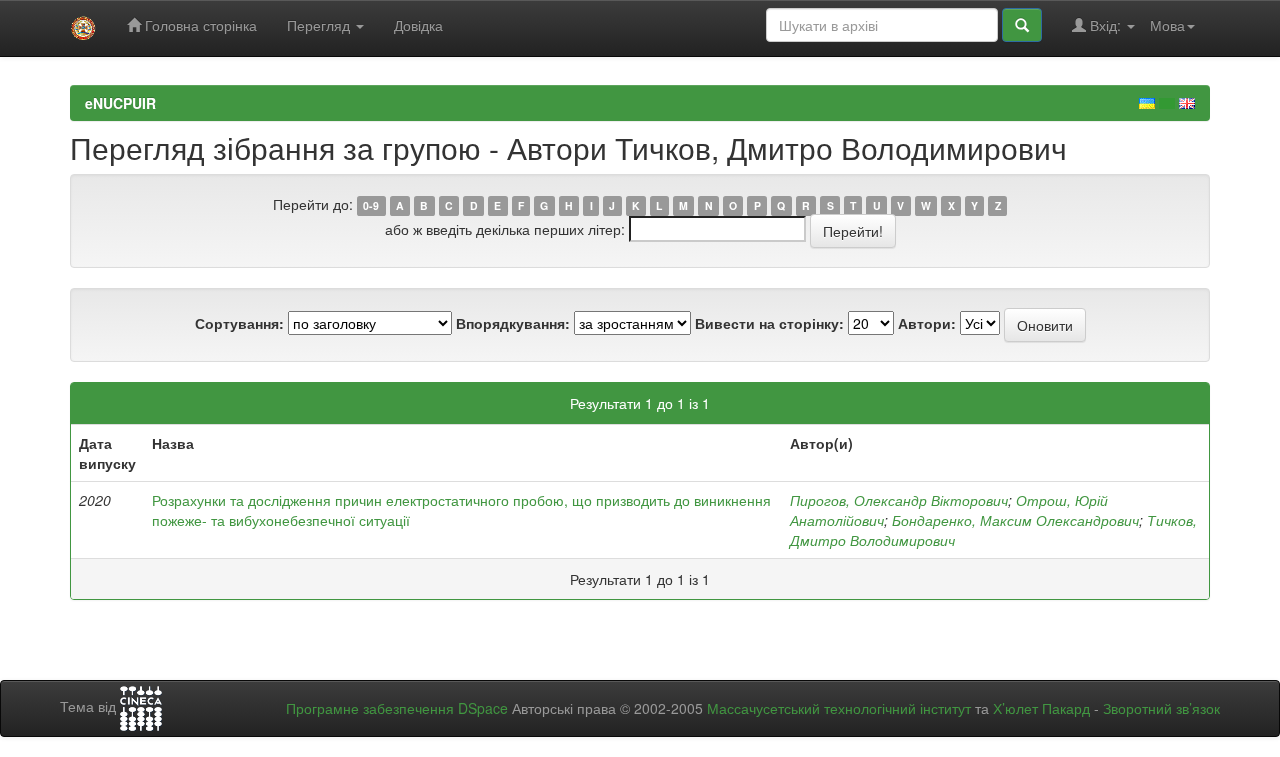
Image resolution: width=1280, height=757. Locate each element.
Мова (1167, 25)
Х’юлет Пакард (1041, 708)
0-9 (371, 205)
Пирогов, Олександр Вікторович (899, 500)
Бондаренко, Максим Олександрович (1015, 520)
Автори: (927, 323)
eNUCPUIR (120, 103)
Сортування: (239, 323)
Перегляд (320, 25)
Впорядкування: (513, 323)
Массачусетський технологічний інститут (839, 708)
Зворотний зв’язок (1161, 708)
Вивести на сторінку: (769, 323)
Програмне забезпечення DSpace (397, 708)
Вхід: (1105, 25)
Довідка (418, 25)
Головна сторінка (199, 25)
